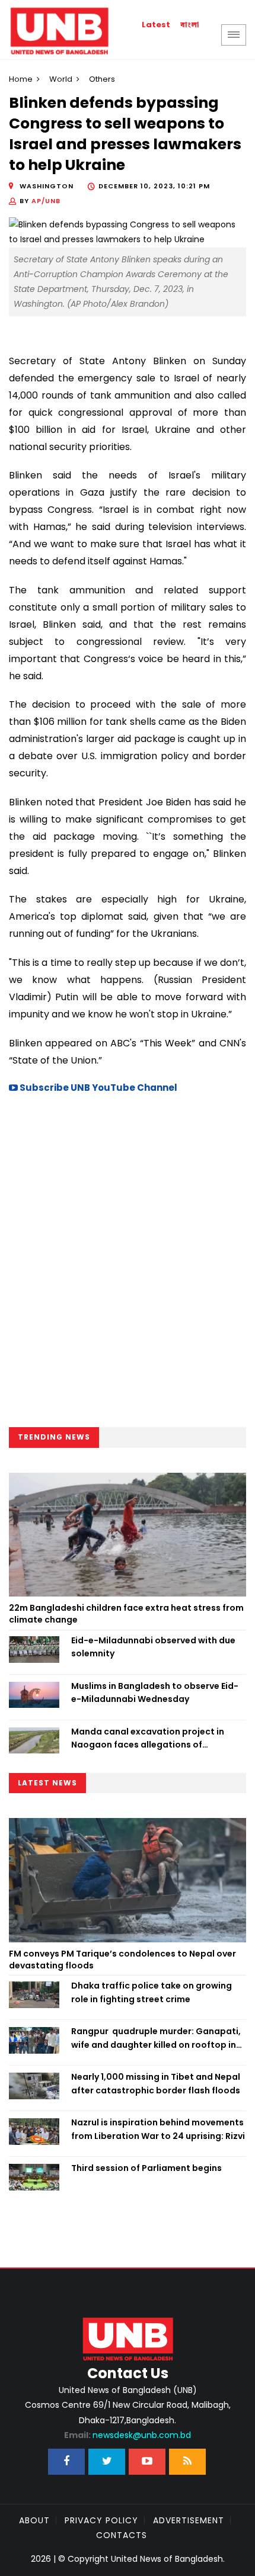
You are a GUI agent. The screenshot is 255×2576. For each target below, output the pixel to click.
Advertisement (189, 2520)
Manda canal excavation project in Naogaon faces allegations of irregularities (148, 1739)
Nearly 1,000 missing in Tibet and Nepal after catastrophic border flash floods (156, 2083)
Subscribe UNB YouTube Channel (98, 1088)
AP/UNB (46, 201)
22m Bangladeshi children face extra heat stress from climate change (126, 1614)
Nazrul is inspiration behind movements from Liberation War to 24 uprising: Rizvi (158, 2129)
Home (21, 79)
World (61, 79)
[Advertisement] (128, 1264)
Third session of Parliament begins (146, 2168)
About (34, 2520)
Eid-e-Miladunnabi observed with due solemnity (153, 1647)
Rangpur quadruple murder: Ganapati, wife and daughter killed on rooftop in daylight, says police (156, 2038)
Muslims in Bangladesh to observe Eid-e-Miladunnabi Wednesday (155, 1692)
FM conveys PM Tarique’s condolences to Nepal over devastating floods (122, 1960)
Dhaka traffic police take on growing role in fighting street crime (152, 1992)
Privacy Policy (101, 2520)
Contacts (122, 2535)
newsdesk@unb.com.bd (128, 2435)
